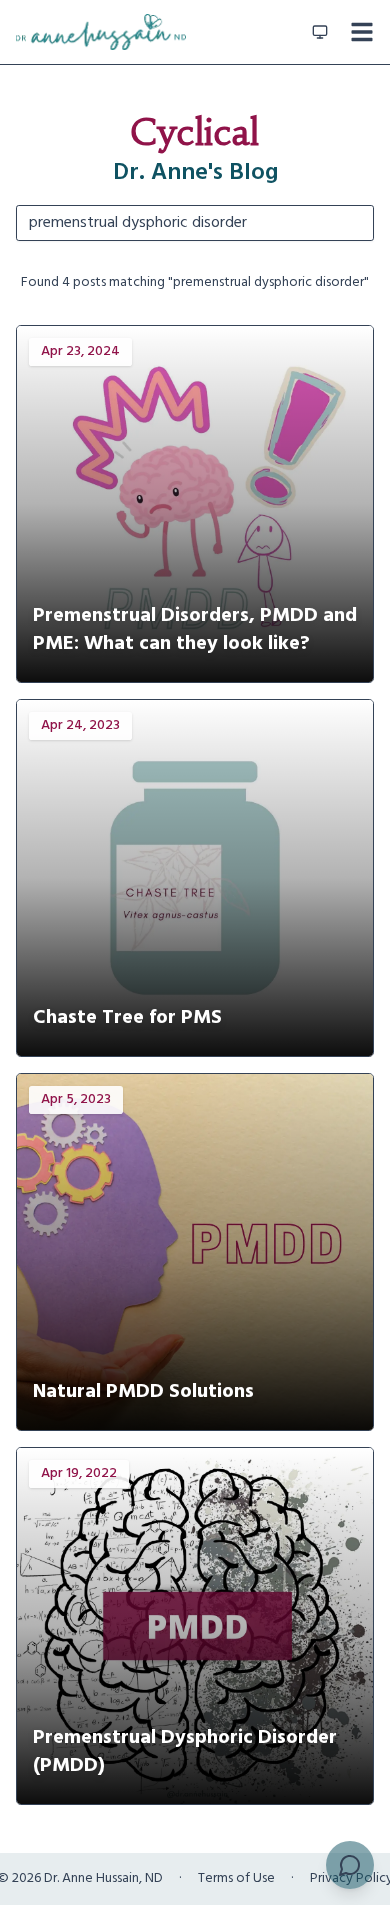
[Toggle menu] (362, 32)
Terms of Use (236, 1879)
